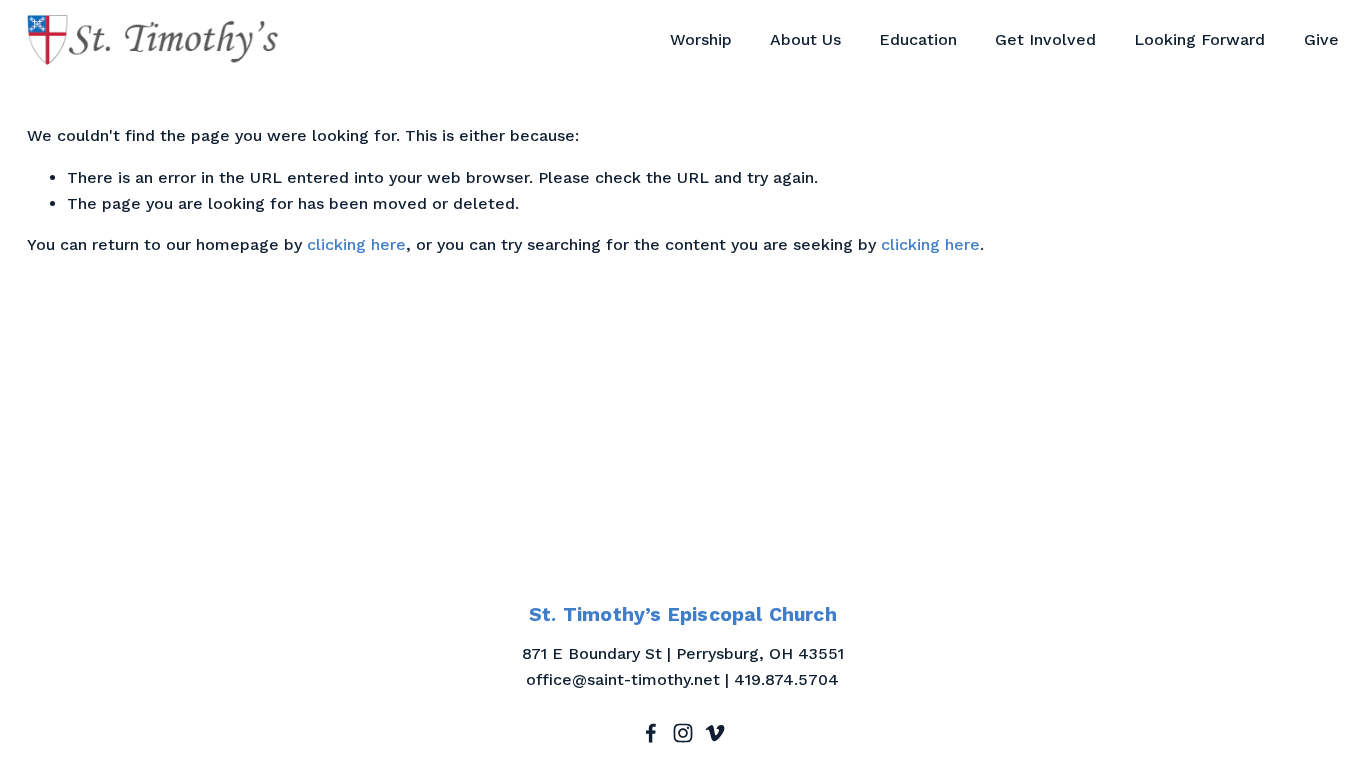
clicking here (356, 244)
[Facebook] (651, 733)
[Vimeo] (715, 733)
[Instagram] (683, 733)
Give (1321, 39)
